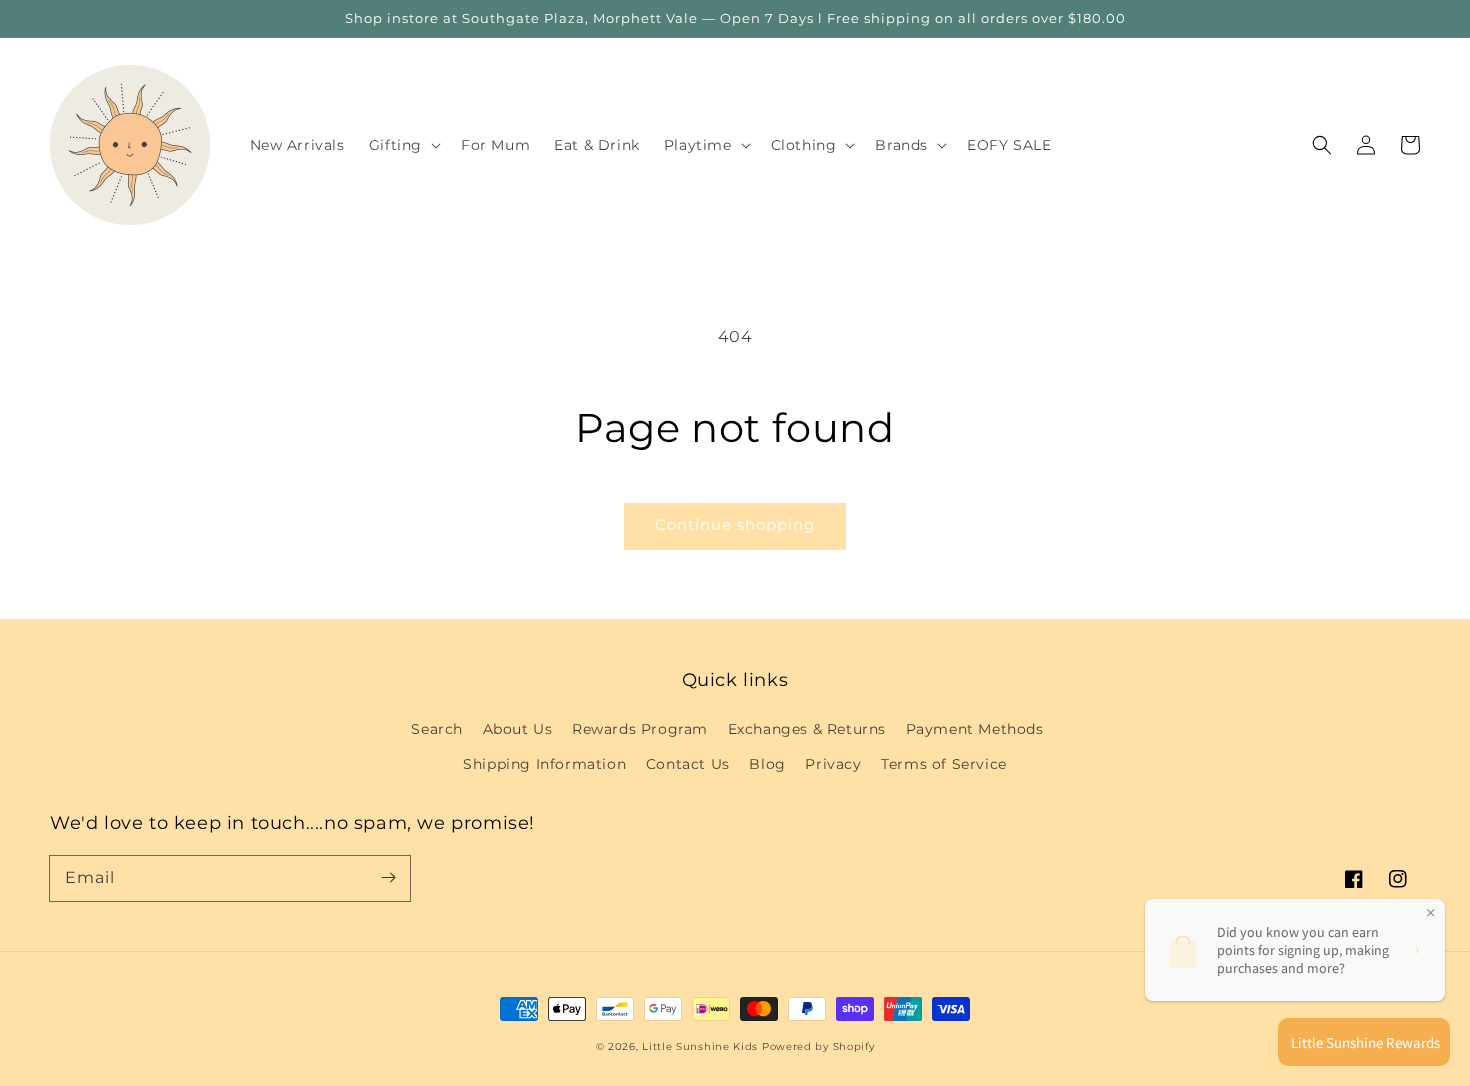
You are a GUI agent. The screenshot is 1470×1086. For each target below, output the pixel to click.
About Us (518, 729)
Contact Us (688, 764)
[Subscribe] (388, 878)
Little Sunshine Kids (700, 1046)
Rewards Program (640, 729)
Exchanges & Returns (807, 729)
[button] (1322, 145)
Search (437, 729)
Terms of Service (944, 764)
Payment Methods (975, 729)
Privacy (833, 764)
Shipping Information (544, 764)
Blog (767, 764)
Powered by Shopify (818, 1046)
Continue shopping (735, 524)
